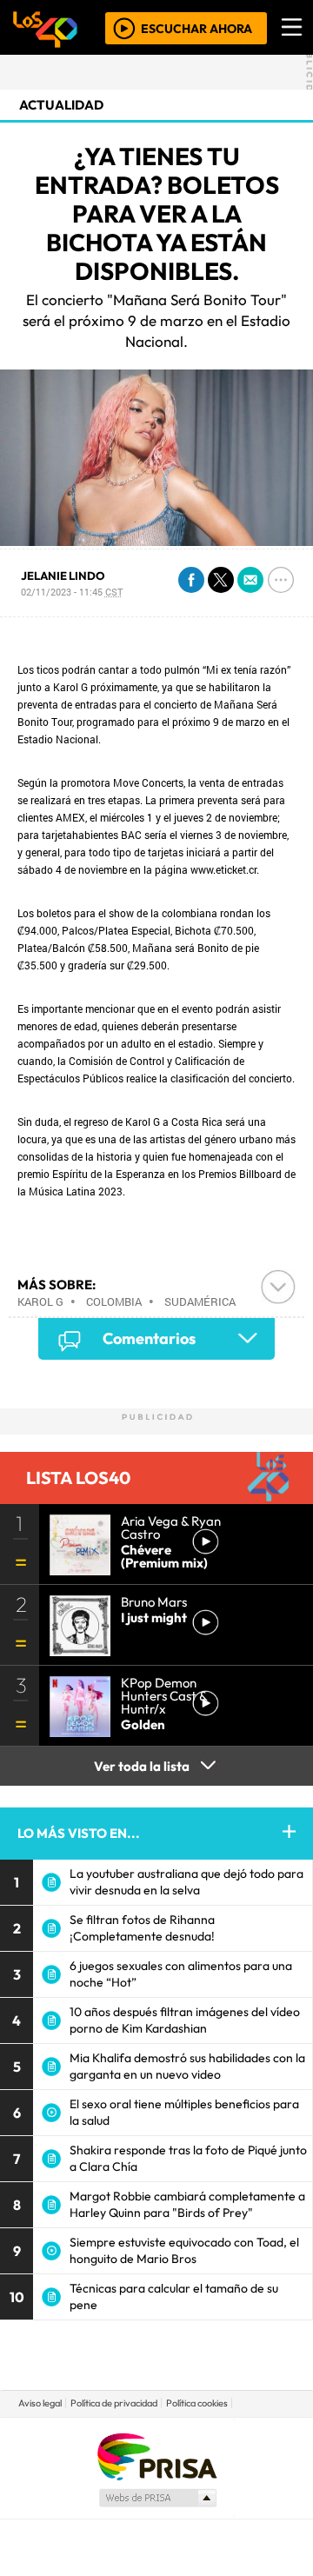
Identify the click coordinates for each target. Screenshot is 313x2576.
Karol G (40, 1301)
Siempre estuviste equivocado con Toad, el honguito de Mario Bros (184, 2250)
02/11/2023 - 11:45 (72, 592)
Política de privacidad (114, 2403)
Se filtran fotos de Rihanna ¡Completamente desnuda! (142, 1928)
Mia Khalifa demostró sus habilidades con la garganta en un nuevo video (187, 2066)
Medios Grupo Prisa (157, 2498)
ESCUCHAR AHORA (196, 28)
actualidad (61, 105)
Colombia (114, 1301)
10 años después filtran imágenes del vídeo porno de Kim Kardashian (185, 2020)
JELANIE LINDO (63, 576)
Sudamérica (200, 1301)
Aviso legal (40, 2403)
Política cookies (197, 2403)
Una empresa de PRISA (156, 2456)
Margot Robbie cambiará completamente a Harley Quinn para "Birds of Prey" (187, 2204)
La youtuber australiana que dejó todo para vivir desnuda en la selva (186, 1882)
